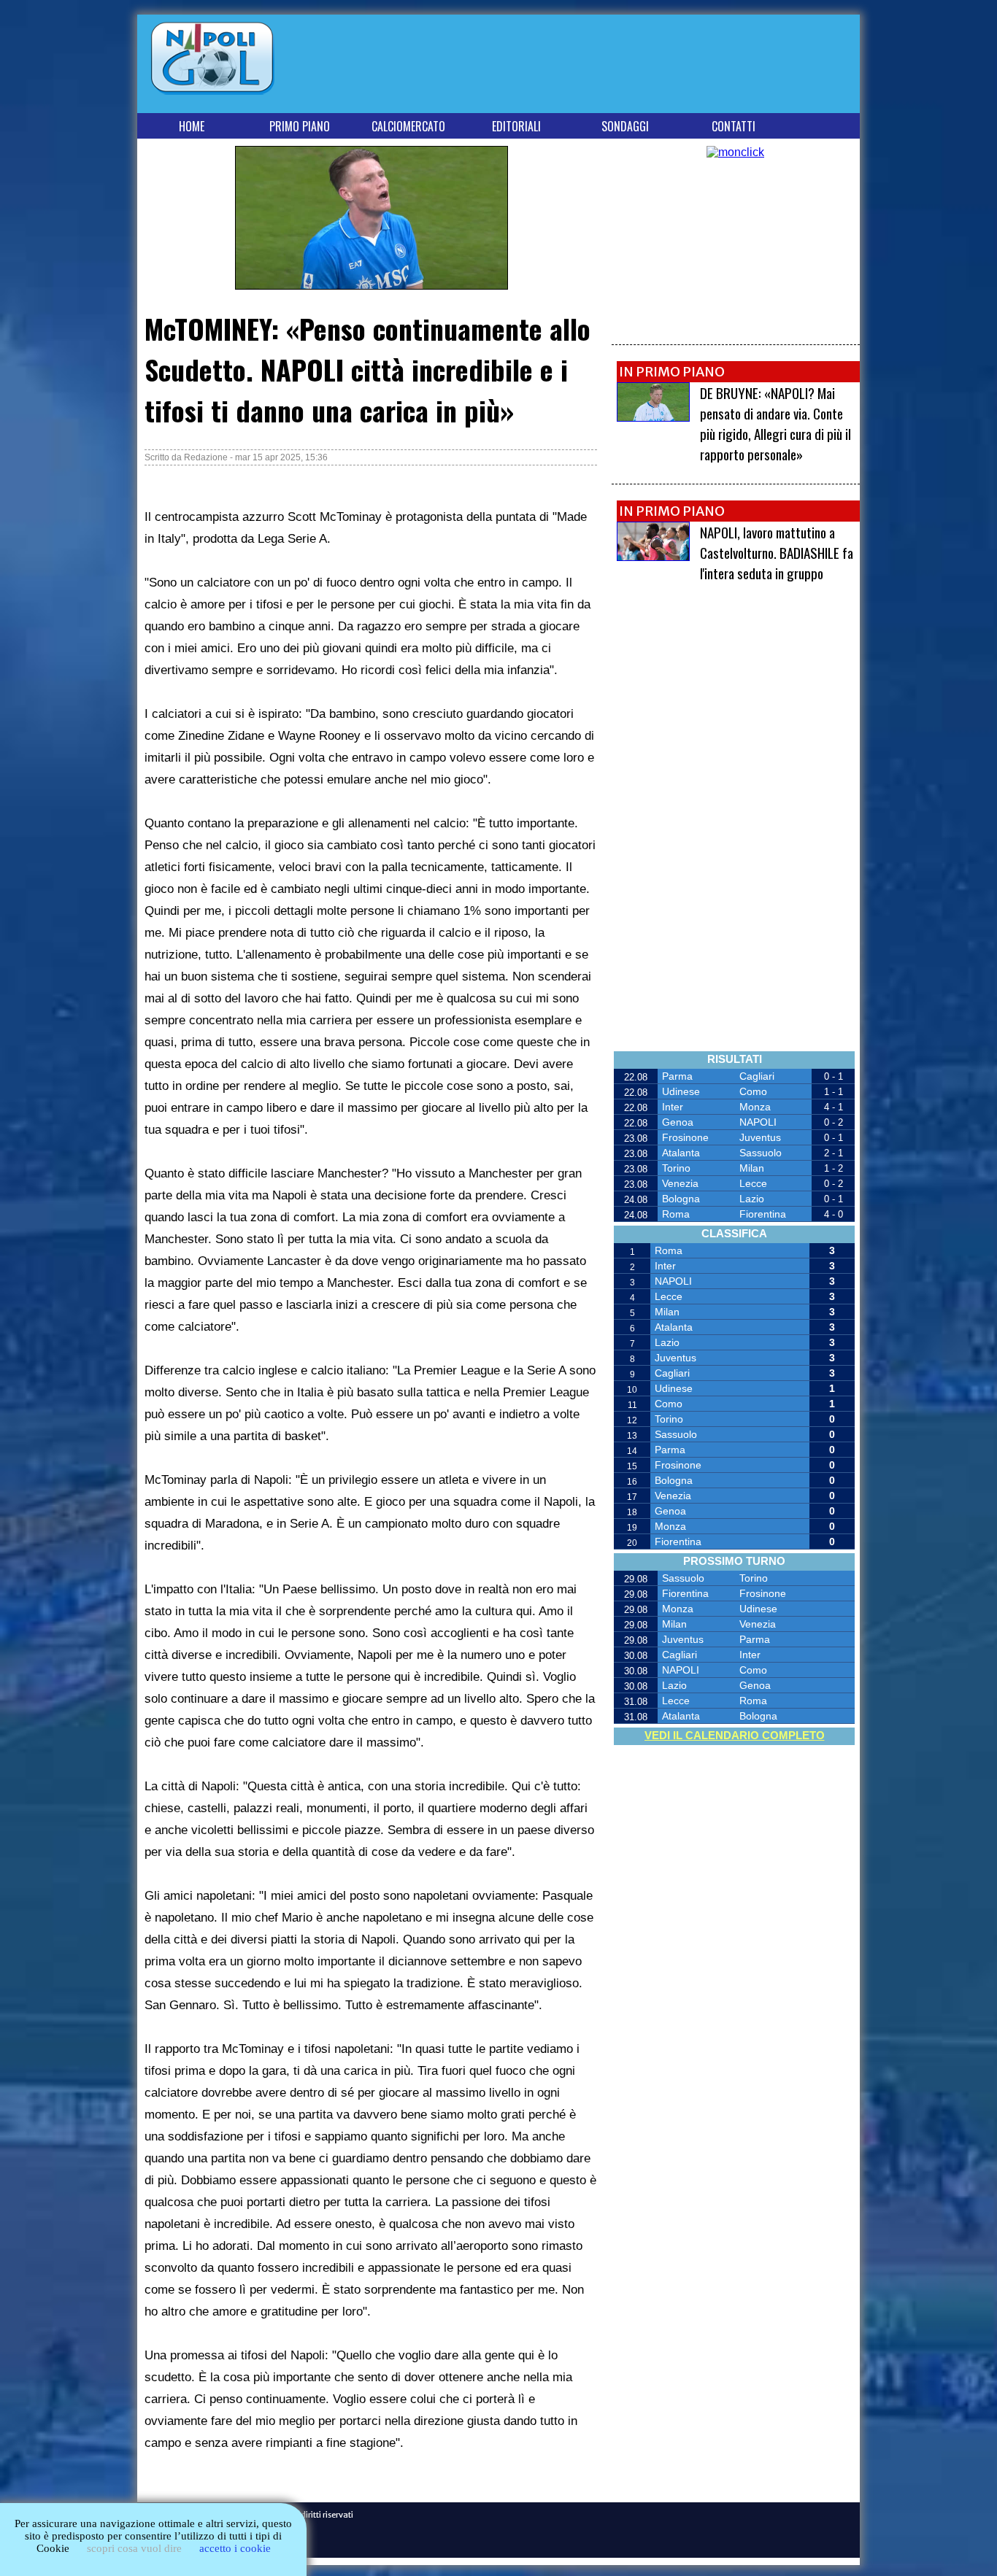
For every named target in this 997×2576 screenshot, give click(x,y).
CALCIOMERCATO (408, 126)
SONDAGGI (625, 126)
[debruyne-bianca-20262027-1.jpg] (653, 418)
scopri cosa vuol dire (134, 2548)
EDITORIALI (516, 126)
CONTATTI (734, 126)
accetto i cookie (235, 2548)
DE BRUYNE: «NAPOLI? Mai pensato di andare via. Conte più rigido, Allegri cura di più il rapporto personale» (775, 423)
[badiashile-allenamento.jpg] (653, 557)
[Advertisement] (589, 67)
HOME (192, 126)
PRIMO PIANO (300, 126)
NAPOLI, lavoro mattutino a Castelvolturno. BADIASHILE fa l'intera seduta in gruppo (777, 552)
